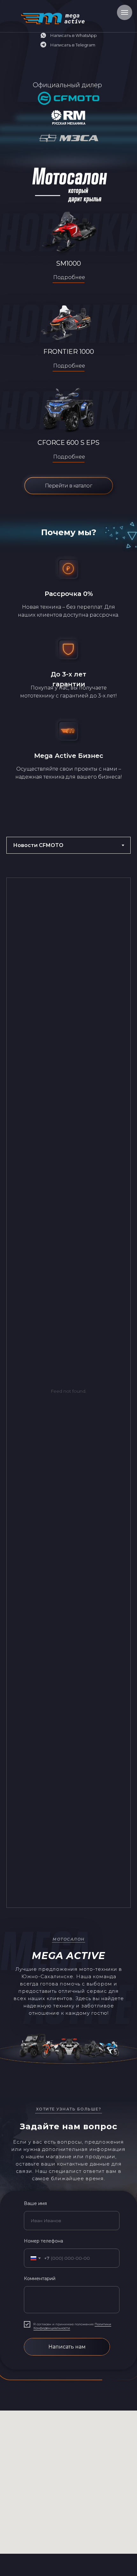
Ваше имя (35, 2203)
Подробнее (69, 366)
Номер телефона (43, 2241)
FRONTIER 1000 (69, 352)
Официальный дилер (67, 85)
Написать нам (67, 2347)
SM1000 (68, 263)
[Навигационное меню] (125, 12)
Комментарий (40, 2278)
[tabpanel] (68, 1395)
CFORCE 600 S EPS (68, 443)
